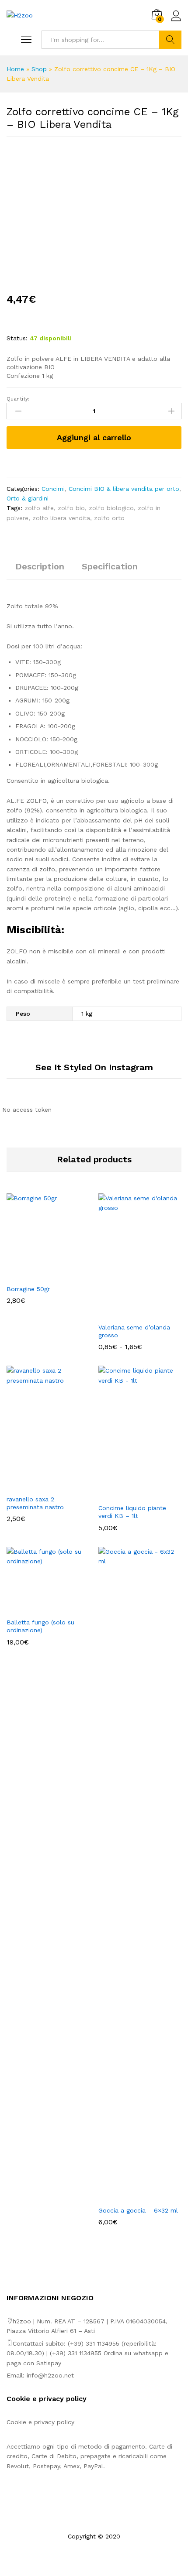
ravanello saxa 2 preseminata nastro (35, 1503)
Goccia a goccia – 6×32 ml (138, 2210)
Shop (39, 69)
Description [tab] (40, 566)
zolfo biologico (111, 508)
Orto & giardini (28, 498)
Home (15, 69)
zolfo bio (71, 508)
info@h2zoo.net (50, 2375)
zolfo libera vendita (61, 518)
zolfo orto (109, 518)
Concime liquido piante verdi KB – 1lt (132, 1512)
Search (170, 40)
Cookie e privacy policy (40, 2422)
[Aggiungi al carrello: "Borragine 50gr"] (38, 1274)
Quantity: (18, 399)
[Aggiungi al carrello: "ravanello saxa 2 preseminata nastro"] (38, 1485)
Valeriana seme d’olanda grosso (134, 1331)
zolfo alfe (39, 508)
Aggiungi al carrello (94, 437)
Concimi (53, 489)
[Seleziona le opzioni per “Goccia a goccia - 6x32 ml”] (130, 2196)
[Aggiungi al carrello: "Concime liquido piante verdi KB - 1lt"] (130, 1494)
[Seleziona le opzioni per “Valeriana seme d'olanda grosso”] (130, 1313)
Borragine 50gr (28, 1289)
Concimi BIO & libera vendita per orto (124, 489)
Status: (17, 338)
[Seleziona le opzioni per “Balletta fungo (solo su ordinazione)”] (38, 1608)
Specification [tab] (110, 566)
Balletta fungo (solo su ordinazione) (40, 1626)
